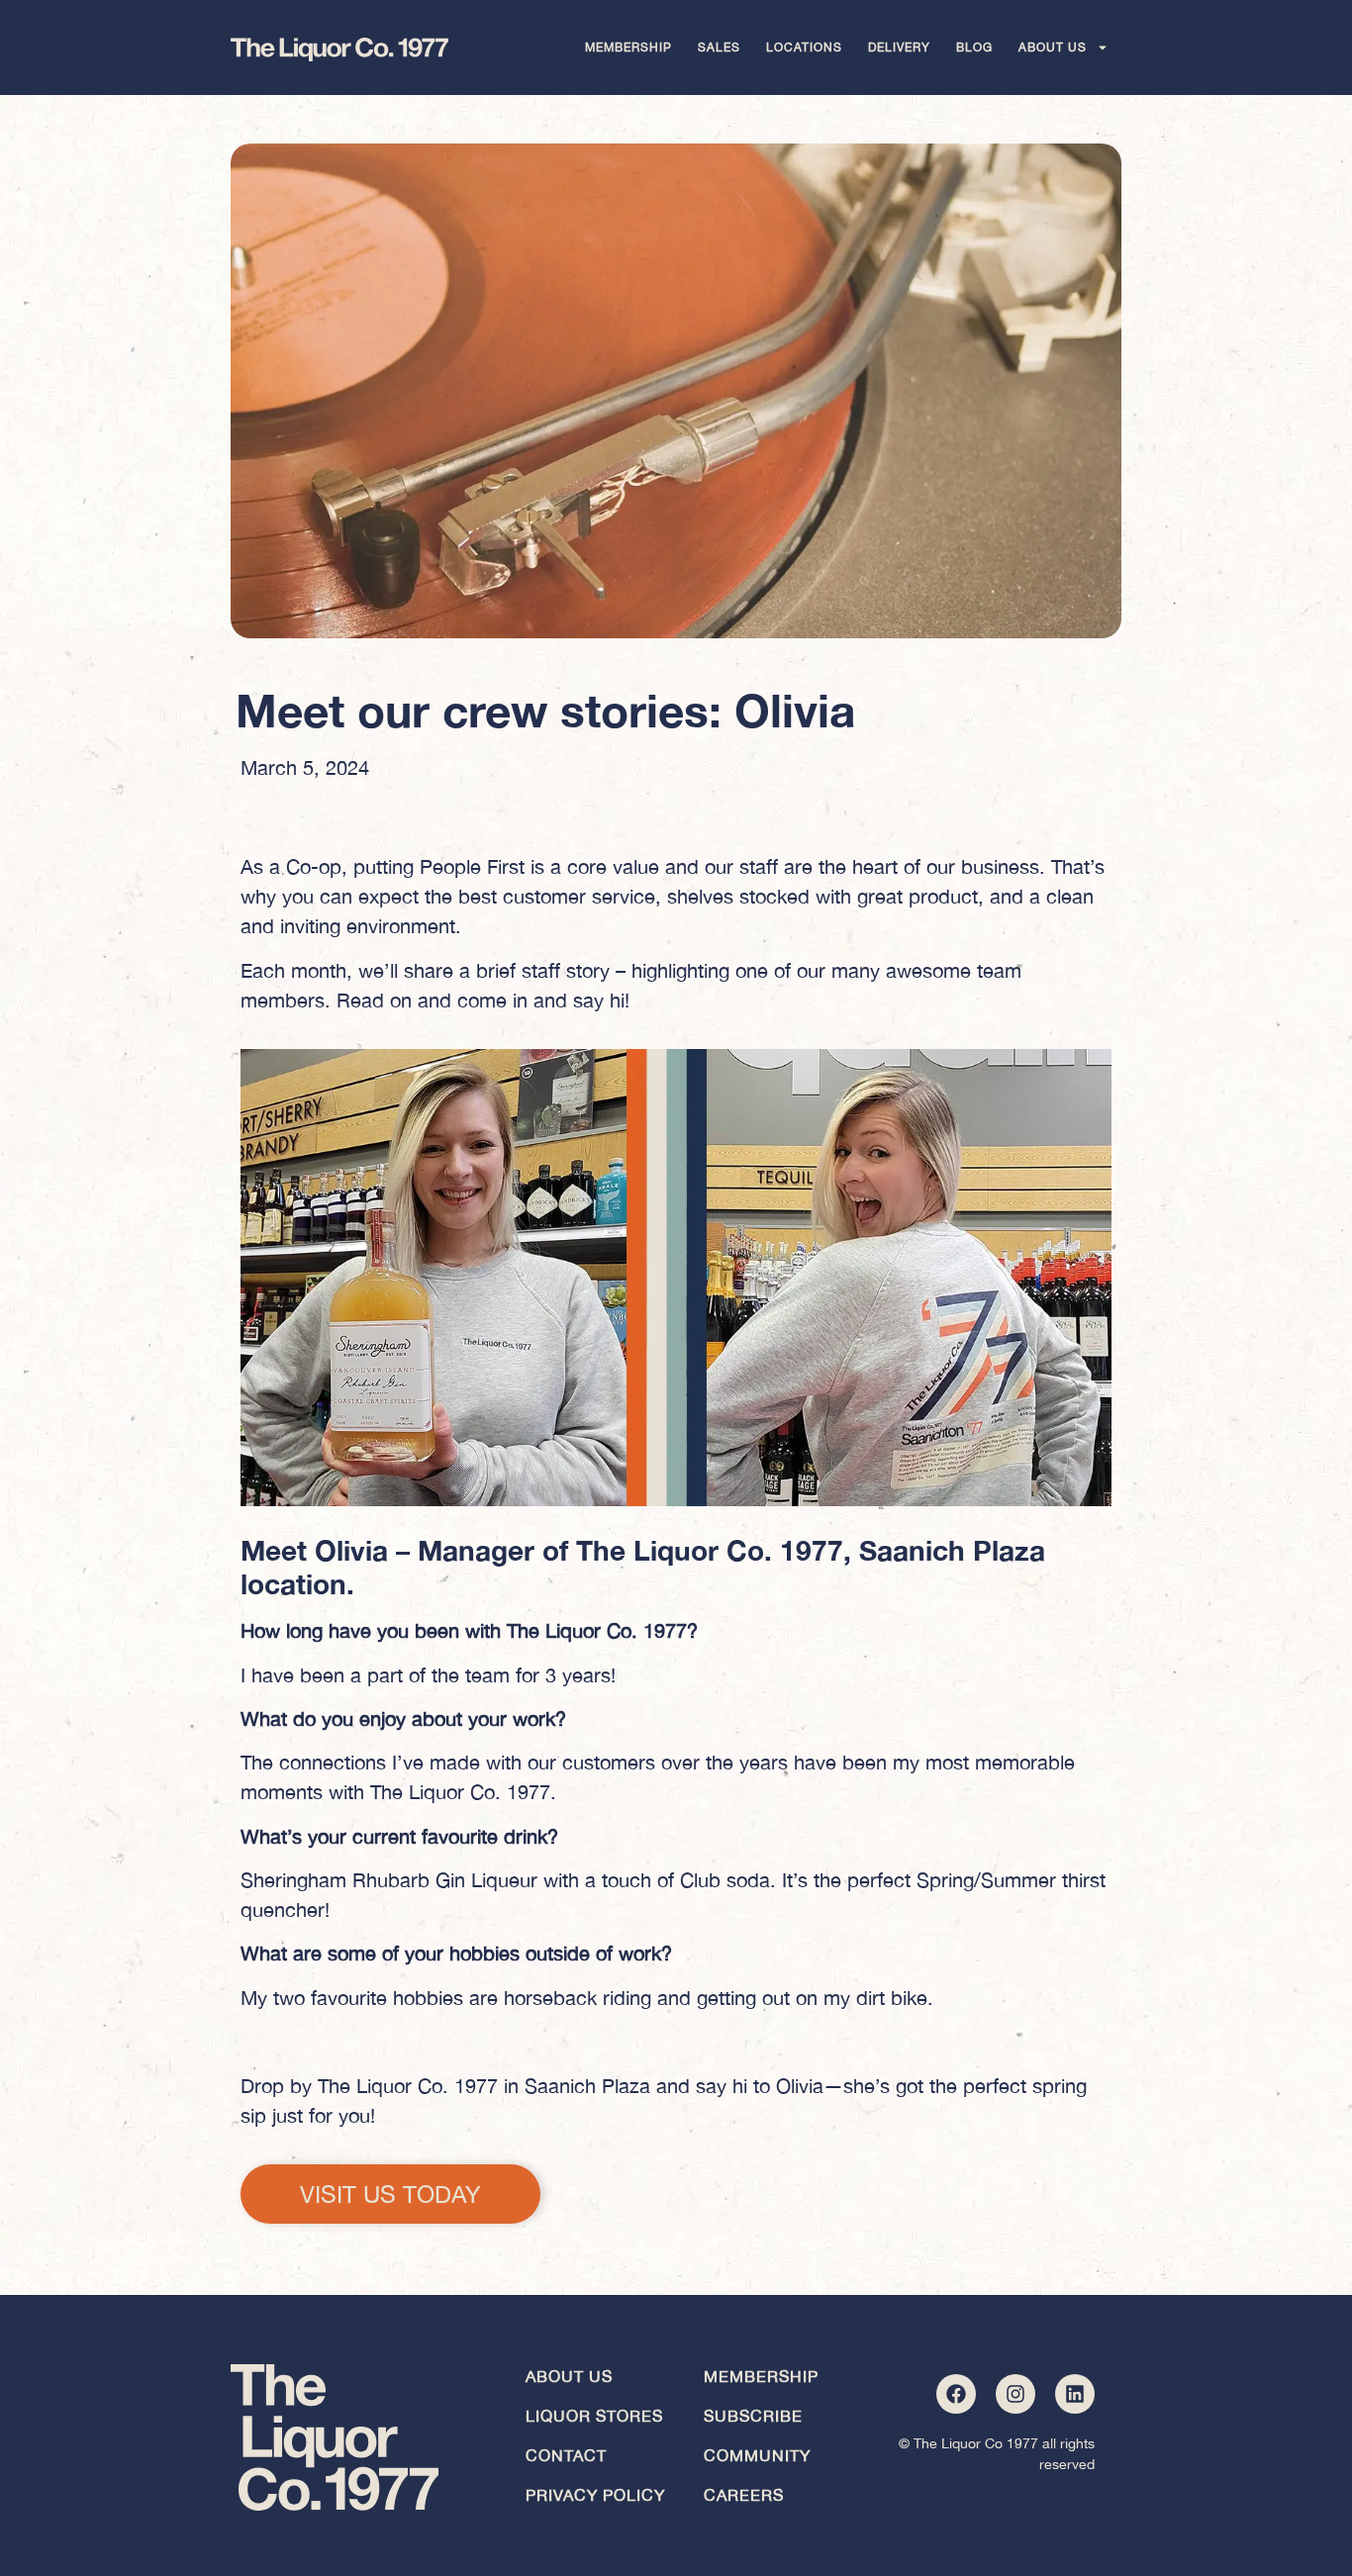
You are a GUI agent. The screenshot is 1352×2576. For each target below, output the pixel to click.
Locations (804, 48)
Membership (628, 48)
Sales (719, 48)
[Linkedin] (1075, 2394)
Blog (974, 48)
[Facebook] (956, 2394)
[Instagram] (1015, 2394)
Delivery (899, 48)
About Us (1053, 48)
